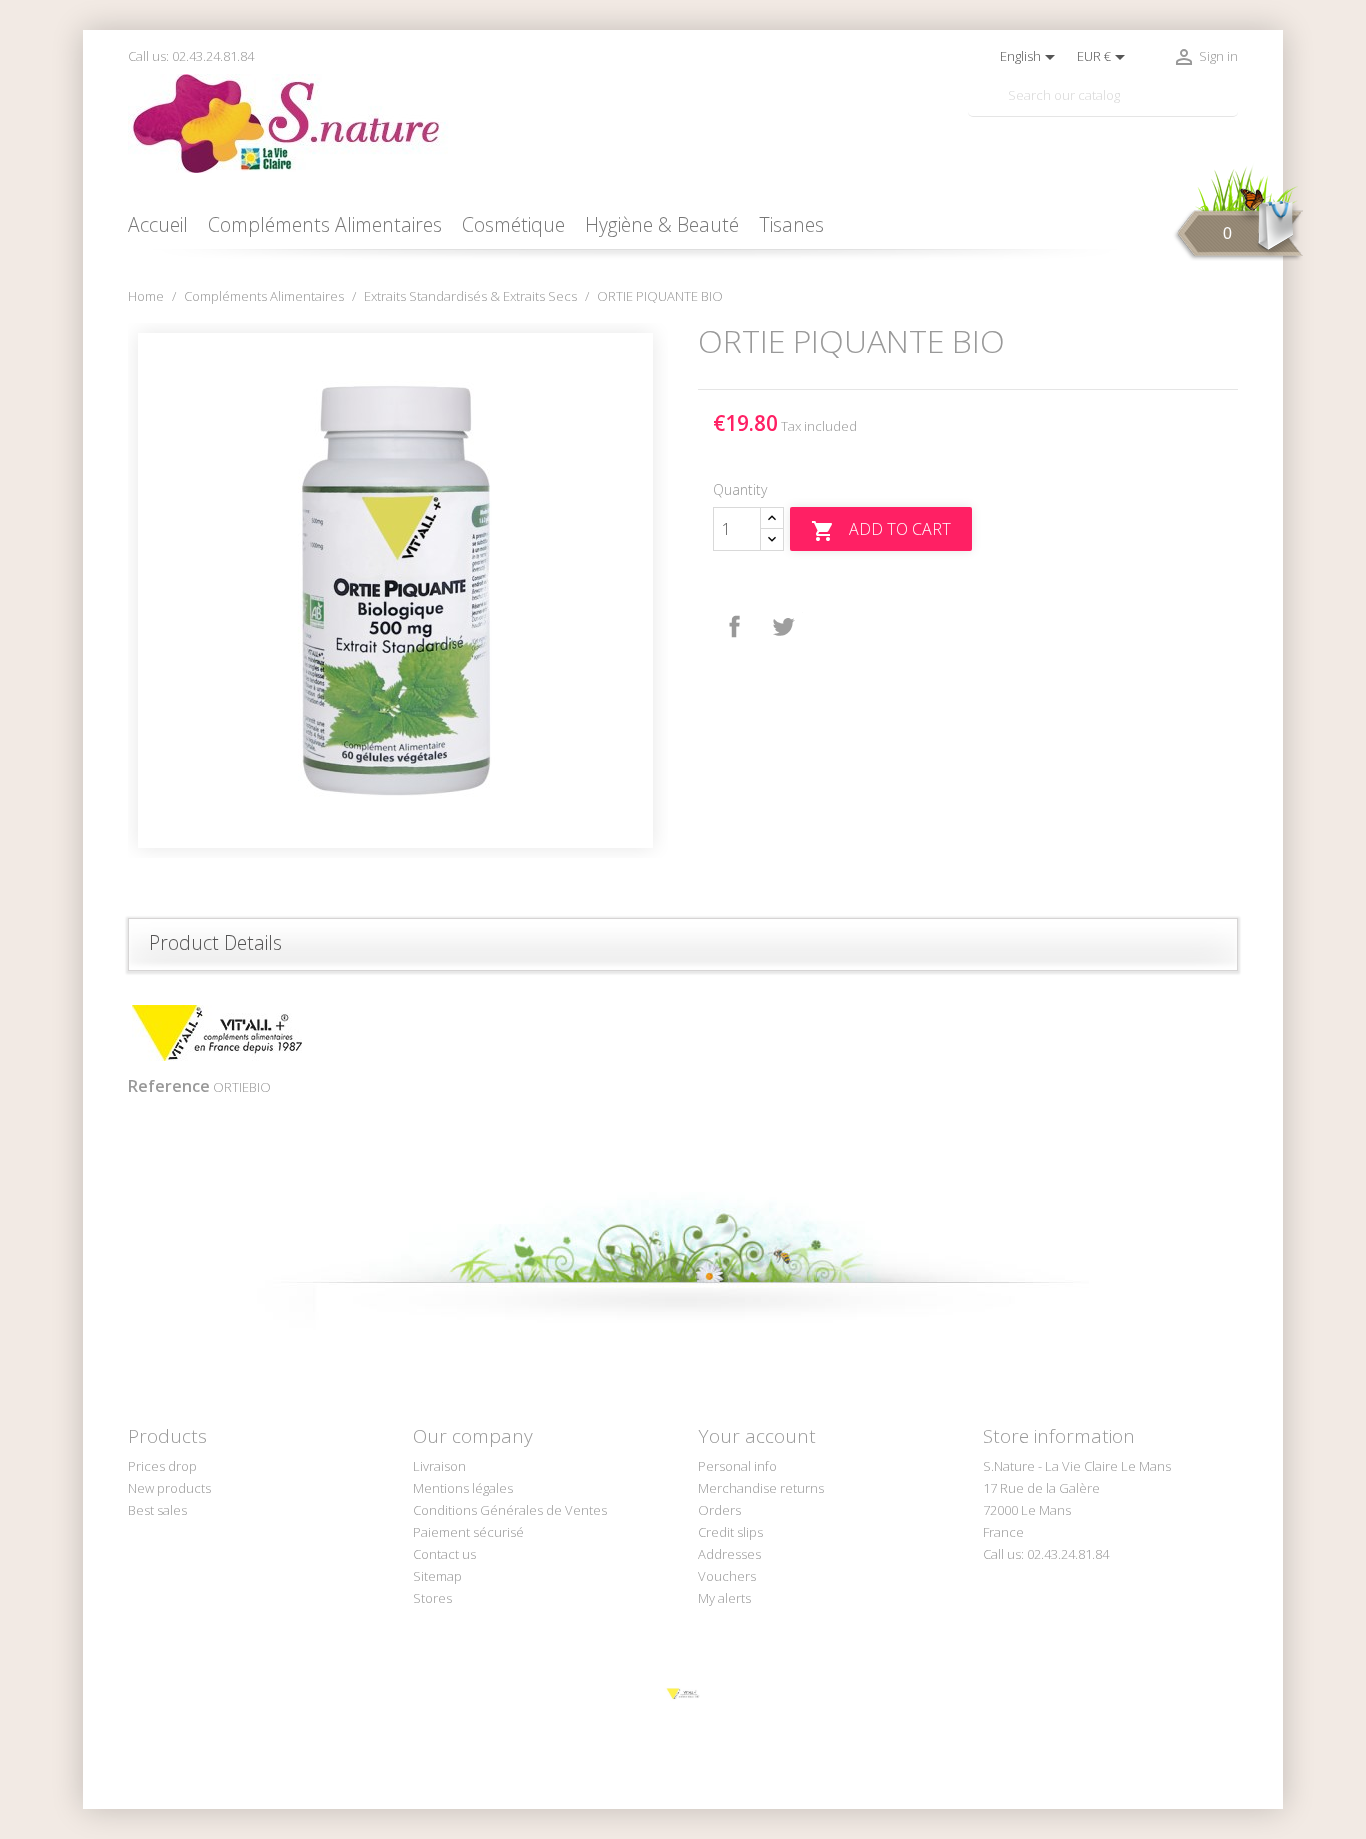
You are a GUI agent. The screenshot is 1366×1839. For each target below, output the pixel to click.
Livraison (439, 1466)
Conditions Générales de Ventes (510, 1510)
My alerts (724, 1598)
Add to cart (881, 530)
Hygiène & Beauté (662, 224)
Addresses (729, 1554)
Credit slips (730, 1532)
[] (1230, 108)
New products (169, 1488)
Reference (169, 1086)
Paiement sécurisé (468, 1532)
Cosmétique (513, 224)
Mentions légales (463, 1488)
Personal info (737, 1466)
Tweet (783, 627)
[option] (398, 590)
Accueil (158, 224)
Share (735, 627)
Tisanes (791, 224)
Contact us (444, 1554)
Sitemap (437, 1576)
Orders (719, 1510)
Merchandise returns (761, 1488)
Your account (757, 1436)
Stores (432, 1598)
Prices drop (162, 1466)
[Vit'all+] (682, 1693)
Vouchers (727, 1576)
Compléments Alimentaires (325, 224)
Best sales (157, 1510)
